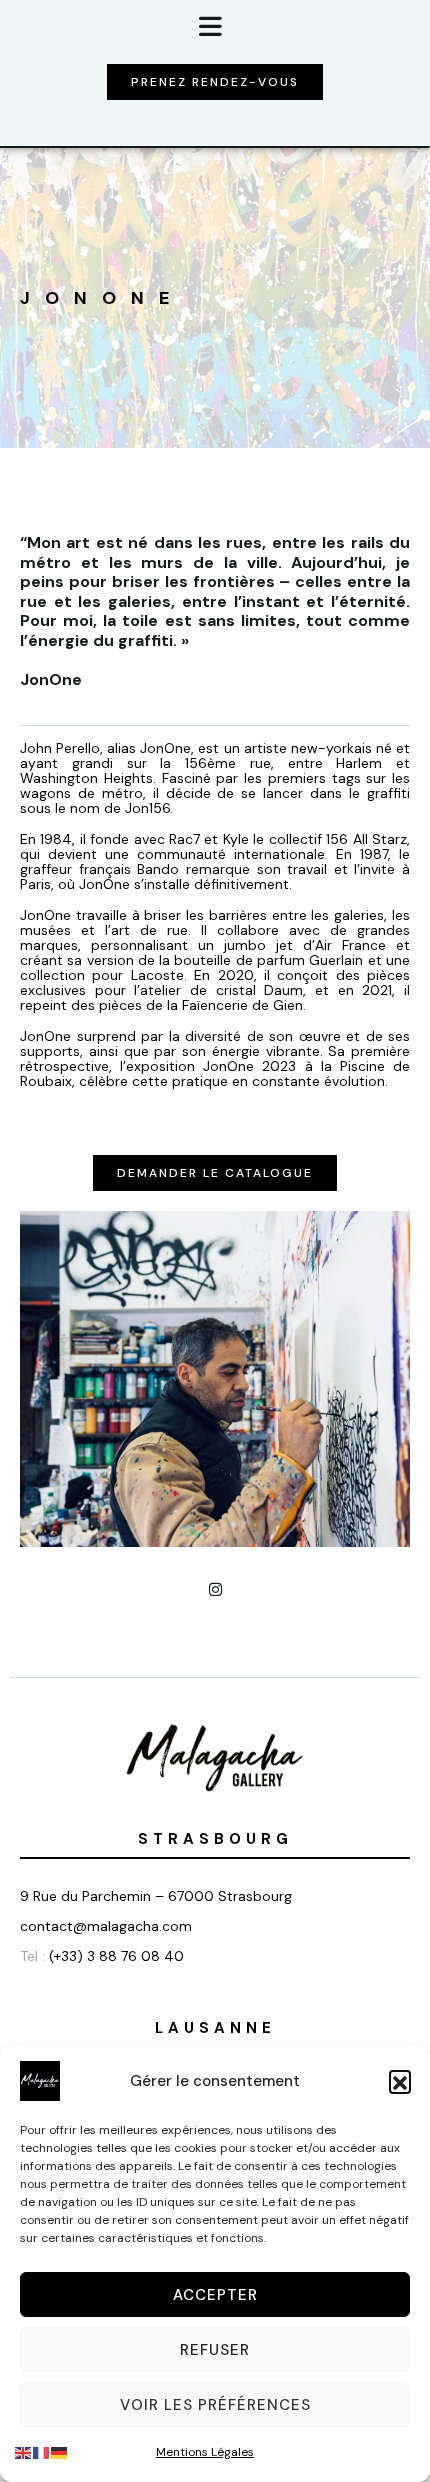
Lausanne (215, 2028)
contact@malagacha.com (106, 1926)
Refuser (215, 2350)
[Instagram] (215, 1589)
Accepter (215, 2295)
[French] (42, 2451)
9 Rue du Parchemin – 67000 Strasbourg (156, 1896)
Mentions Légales (205, 2452)
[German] (60, 2451)
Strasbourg (215, 1839)
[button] (400, 2081)
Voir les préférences (215, 2405)
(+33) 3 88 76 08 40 (116, 1956)
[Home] (215, 1757)
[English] (24, 2451)
